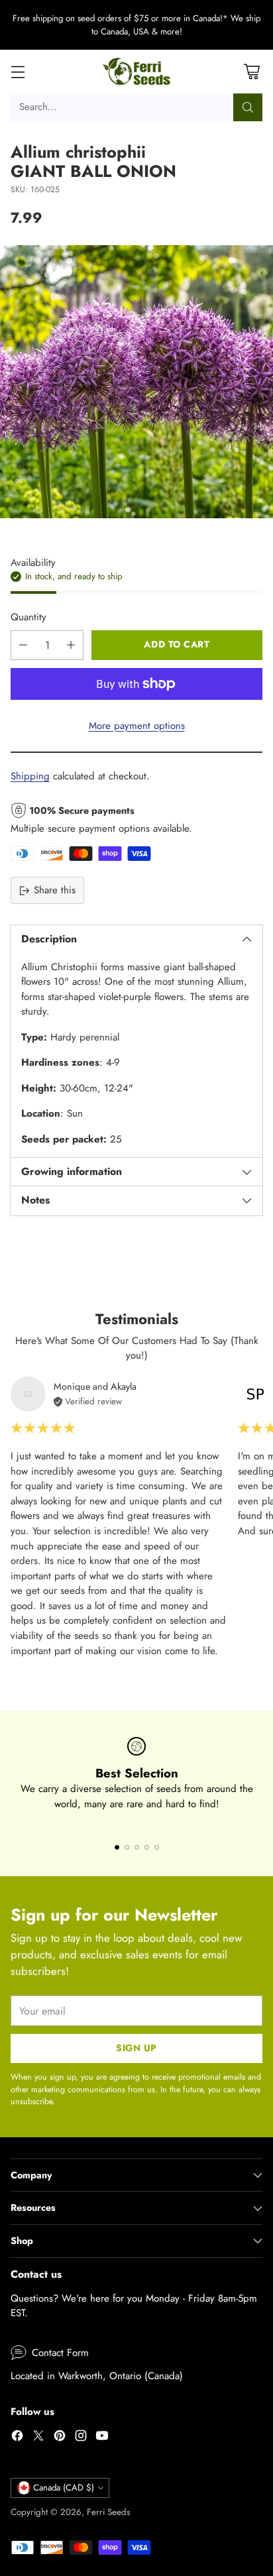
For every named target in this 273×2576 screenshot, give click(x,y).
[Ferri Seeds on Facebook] (17, 2438)
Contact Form (60, 2353)
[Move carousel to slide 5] (157, 1847)
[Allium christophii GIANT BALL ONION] (136, 382)
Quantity (28, 617)
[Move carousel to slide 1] (117, 1847)
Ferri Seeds (108, 2512)
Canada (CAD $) (64, 2488)
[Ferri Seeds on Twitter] (38, 2438)
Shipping (30, 776)
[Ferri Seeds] (137, 72)
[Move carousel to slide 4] (147, 1847)
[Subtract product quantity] (23, 645)
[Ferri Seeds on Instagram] (81, 2438)
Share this (55, 890)
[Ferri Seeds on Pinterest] (60, 2438)
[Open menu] (18, 72)
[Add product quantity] (71, 645)
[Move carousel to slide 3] (137, 1847)
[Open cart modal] (251, 72)
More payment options (137, 726)
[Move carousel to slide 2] (127, 1847)
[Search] (248, 107)
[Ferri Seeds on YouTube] (102, 2438)
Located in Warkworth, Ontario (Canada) (97, 2376)
